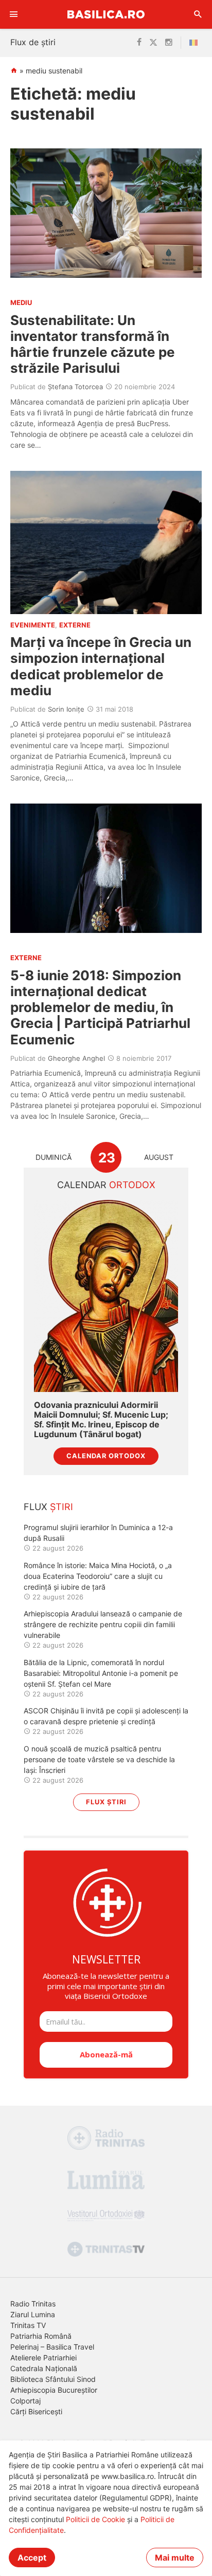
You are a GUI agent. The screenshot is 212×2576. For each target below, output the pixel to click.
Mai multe (175, 2558)
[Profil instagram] (169, 43)
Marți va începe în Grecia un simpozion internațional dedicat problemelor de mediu (101, 666)
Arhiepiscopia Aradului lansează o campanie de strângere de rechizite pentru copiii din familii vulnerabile (103, 1624)
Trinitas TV (28, 2325)
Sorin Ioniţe (66, 709)
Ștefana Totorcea (75, 387)
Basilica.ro (106, 14)
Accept (32, 2558)
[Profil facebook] (139, 43)
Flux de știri (33, 42)
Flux (48, 1507)
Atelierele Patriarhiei (43, 2358)
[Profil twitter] (153, 43)
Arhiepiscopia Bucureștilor (54, 2390)
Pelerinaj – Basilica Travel (52, 2347)
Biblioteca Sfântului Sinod (53, 2379)
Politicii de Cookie (95, 2519)
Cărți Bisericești (36, 2411)
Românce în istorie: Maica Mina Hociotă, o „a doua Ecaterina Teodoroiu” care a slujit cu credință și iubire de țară (98, 1576)
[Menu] (14, 14)
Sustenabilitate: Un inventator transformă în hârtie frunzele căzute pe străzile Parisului (93, 344)
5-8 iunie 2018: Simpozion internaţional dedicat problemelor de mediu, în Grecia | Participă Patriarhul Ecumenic (100, 1007)
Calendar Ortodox (106, 1456)
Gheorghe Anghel (76, 1058)
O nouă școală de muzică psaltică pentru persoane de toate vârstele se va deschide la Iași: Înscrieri (99, 1759)
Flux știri (106, 1802)
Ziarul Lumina (33, 2314)
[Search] (198, 14)
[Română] (196, 43)
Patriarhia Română (41, 2336)
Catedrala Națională (44, 2368)
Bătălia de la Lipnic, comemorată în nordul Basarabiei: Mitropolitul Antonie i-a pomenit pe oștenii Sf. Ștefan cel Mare (101, 1673)
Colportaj (25, 2401)
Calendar (106, 1185)
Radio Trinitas (33, 2304)
